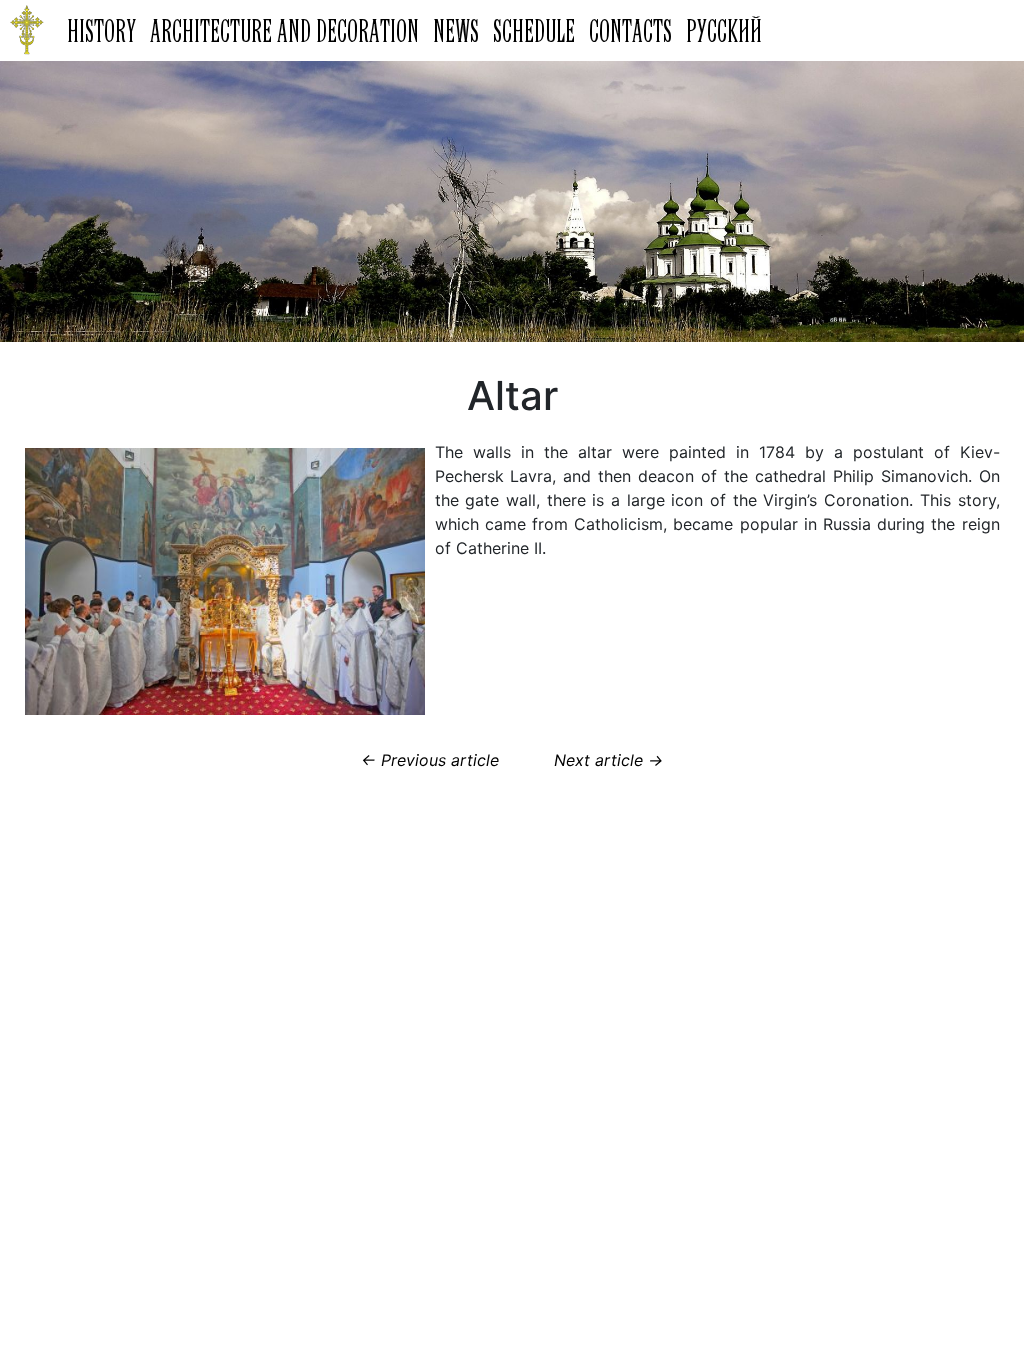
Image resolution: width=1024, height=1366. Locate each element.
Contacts (630, 30)
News (456, 30)
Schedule (534, 30)
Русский (724, 30)
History (101, 30)
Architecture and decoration (284, 30)
